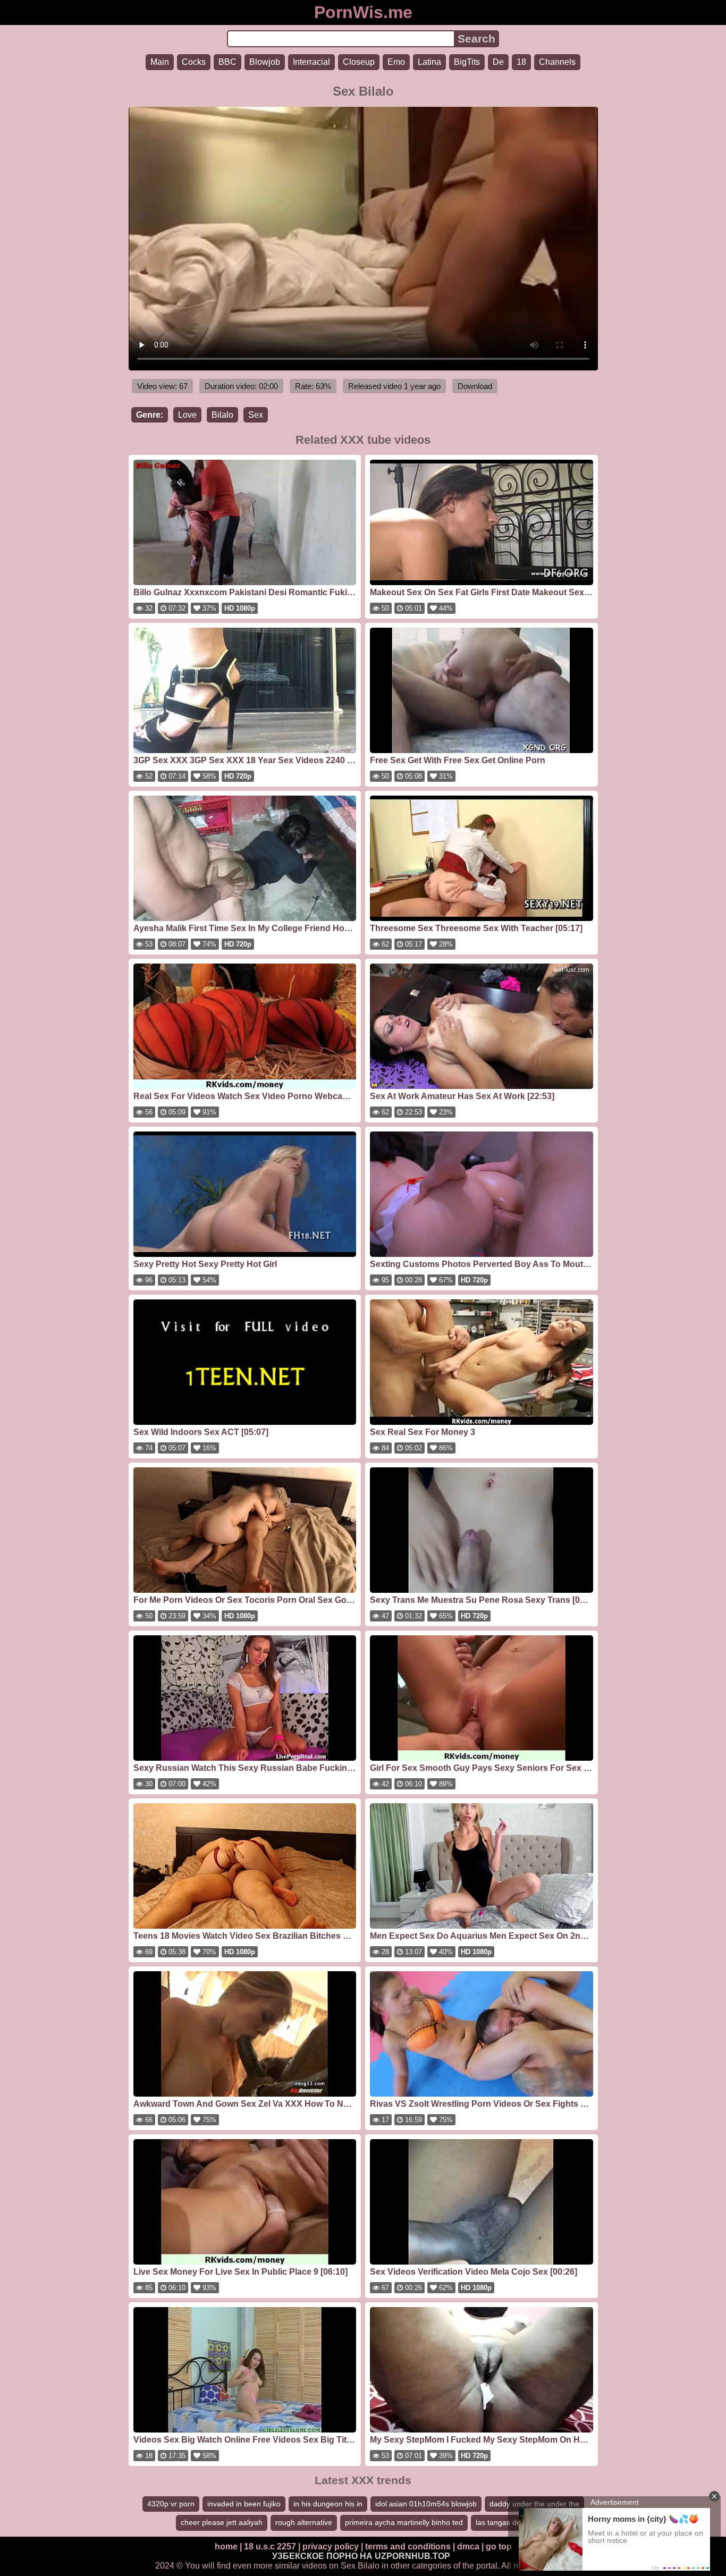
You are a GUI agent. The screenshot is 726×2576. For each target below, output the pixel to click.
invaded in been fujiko (244, 2504)
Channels (557, 62)
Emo (396, 62)
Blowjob (265, 62)
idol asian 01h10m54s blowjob (426, 2504)
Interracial (311, 62)
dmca (468, 2547)
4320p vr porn (171, 2504)
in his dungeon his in (328, 2504)
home (226, 2547)
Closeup (359, 62)
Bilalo (222, 415)
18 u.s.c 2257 (270, 2547)
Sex (256, 415)
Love (187, 415)
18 (521, 62)
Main (160, 62)
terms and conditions (408, 2547)
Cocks (194, 62)
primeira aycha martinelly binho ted (404, 2522)
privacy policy (331, 2547)
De (498, 62)
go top (499, 2547)
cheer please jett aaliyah (222, 2522)
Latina (429, 62)
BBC (227, 62)
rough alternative (304, 2522)
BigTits (467, 62)
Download (475, 386)
